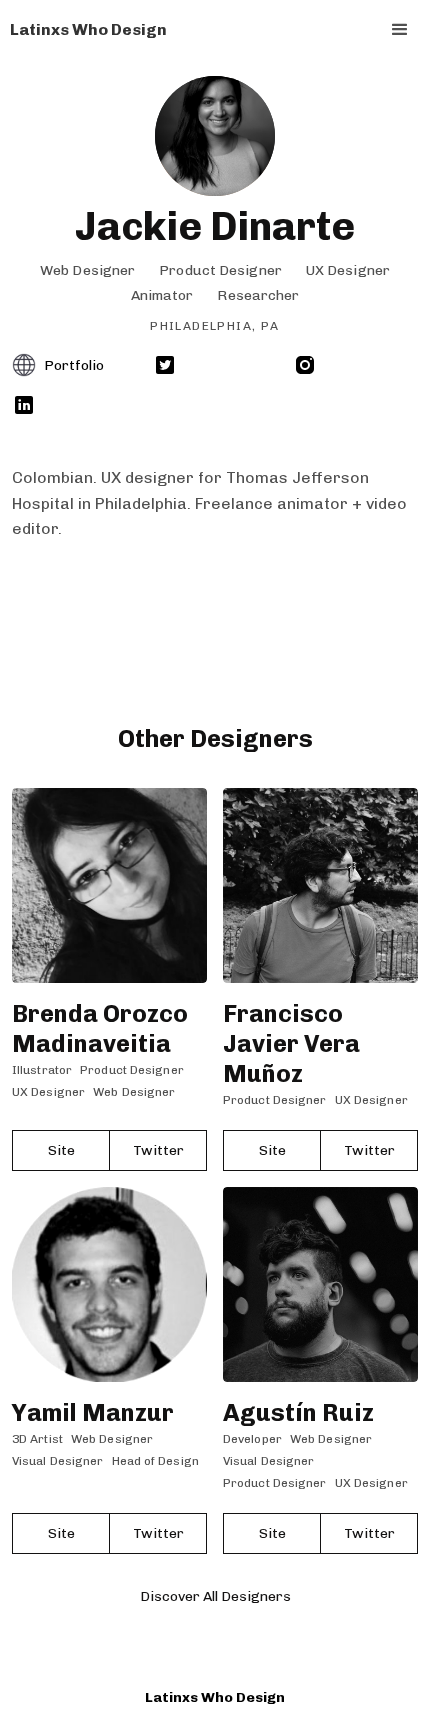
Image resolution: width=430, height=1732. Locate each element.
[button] (400, 30)
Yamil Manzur (93, 1412)
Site (61, 1150)
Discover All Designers (215, 1596)
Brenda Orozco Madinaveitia (100, 1028)
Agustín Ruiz (298, 1412)
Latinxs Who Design (215, 1697)
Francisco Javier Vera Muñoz (291, 1043)
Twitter (158, 1150)
